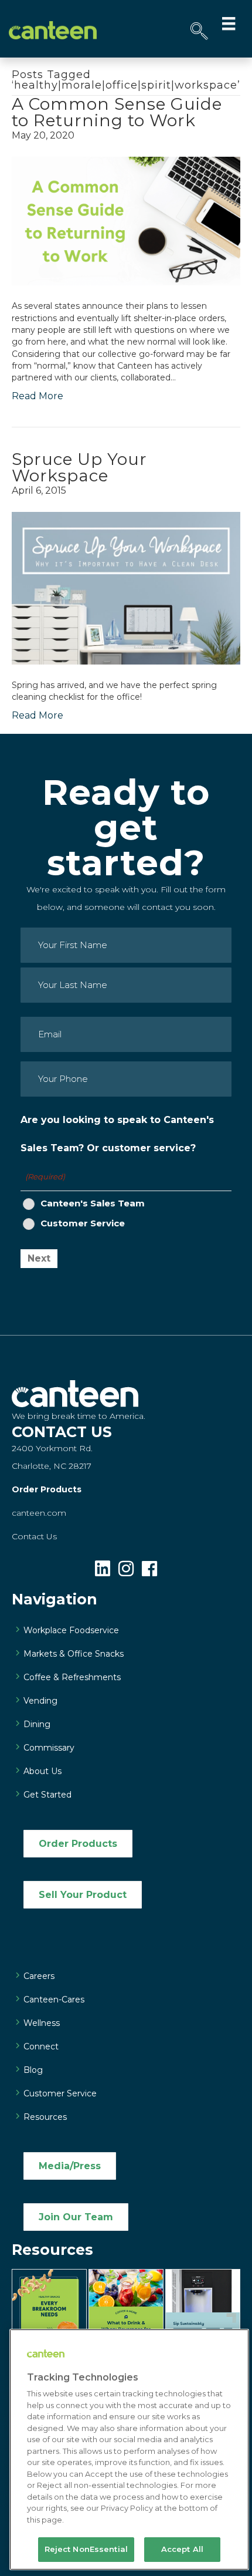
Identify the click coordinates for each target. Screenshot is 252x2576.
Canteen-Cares (54, 2000)
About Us (42, 1771)
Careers (39, 1976)
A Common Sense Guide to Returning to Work (117, 112)
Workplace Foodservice (71, 1630)
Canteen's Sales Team (93, 1203)
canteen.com (39, 1513)
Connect (41, 2046)
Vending (40, 1701)
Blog (33, 2070)
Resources (45, 2117)
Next (39, 1258)
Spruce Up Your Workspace (79, 467)
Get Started (47, 1795)
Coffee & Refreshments (72, 1677)
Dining (37, 1724)
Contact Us (34, 1536)
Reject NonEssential (86, 2549)
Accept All (182, 2549)
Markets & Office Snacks (74, 1654)
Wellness (42, 2023)
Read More (38, 396)
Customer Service (83, 1223)
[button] (199, 31)
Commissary (49, 1748)
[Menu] (229, 23)
